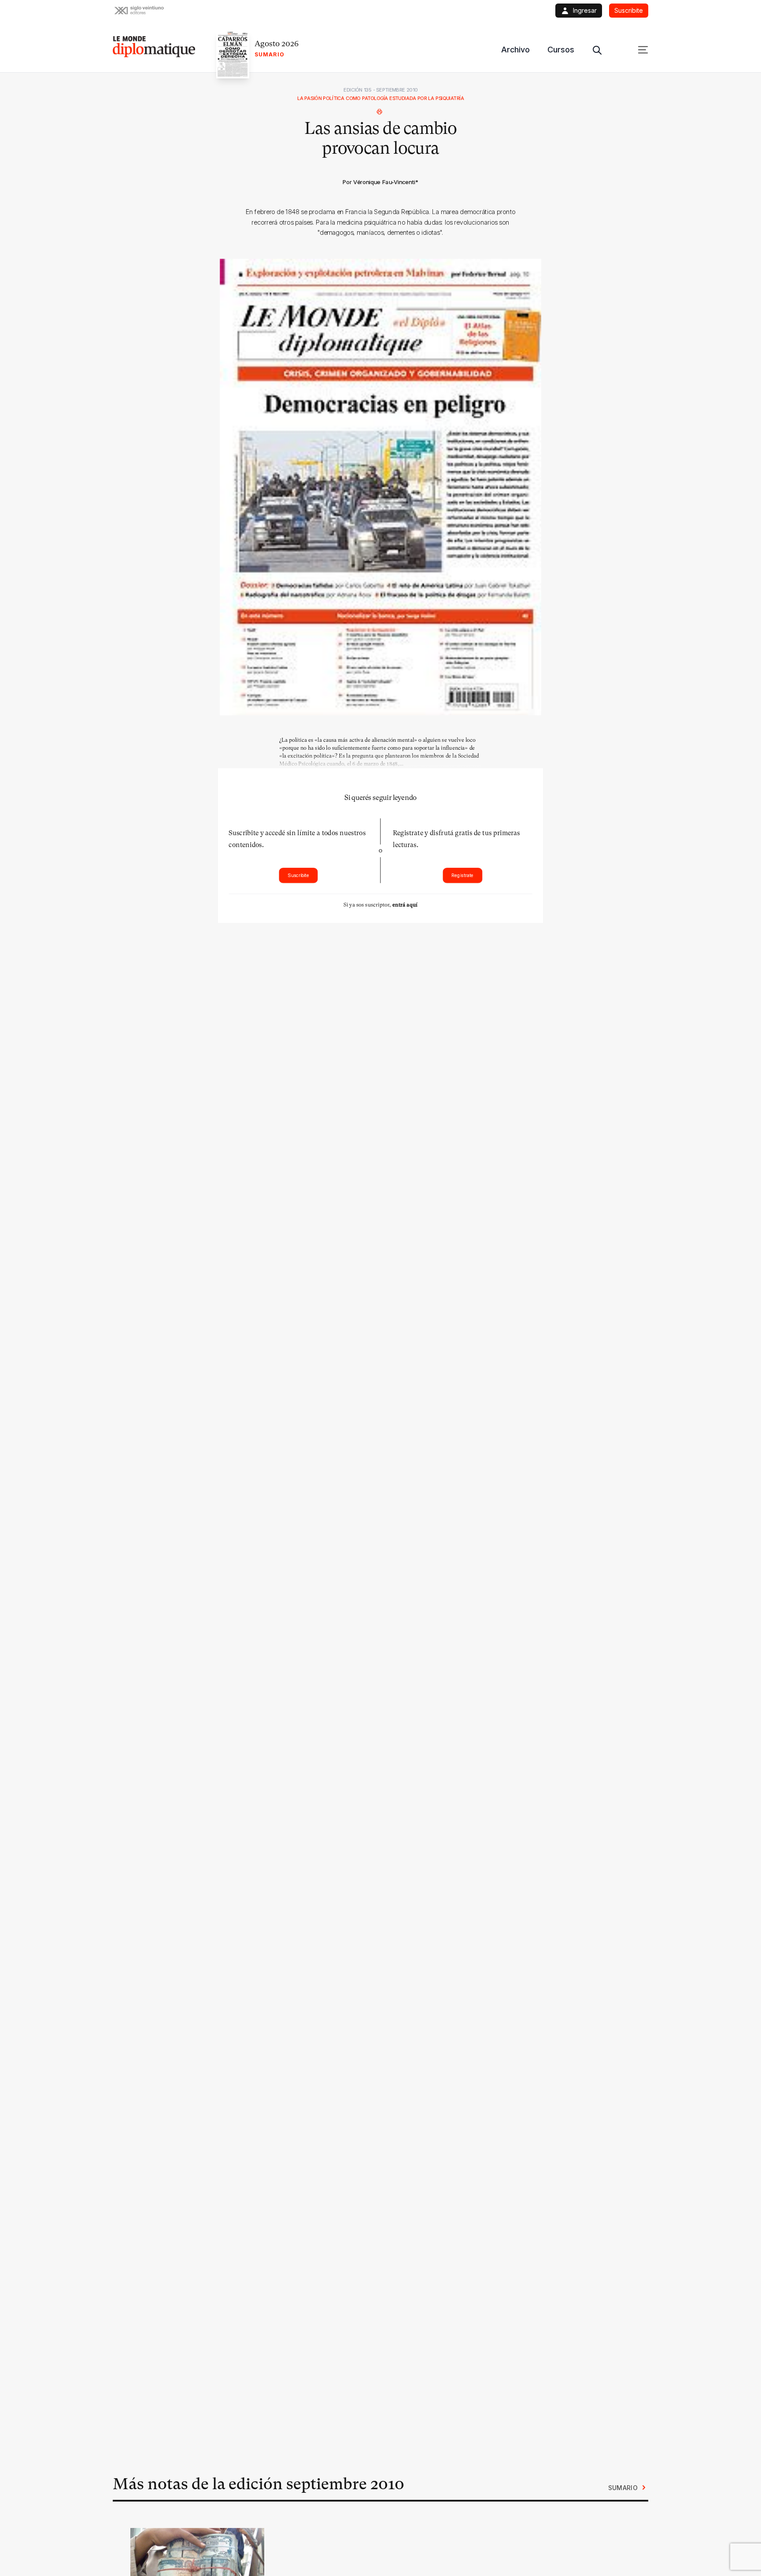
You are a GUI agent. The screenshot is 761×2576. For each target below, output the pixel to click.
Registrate (462, 875)
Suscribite (298, 875)
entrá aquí (405, 905)
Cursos (561, 50)
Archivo (515, 50)
